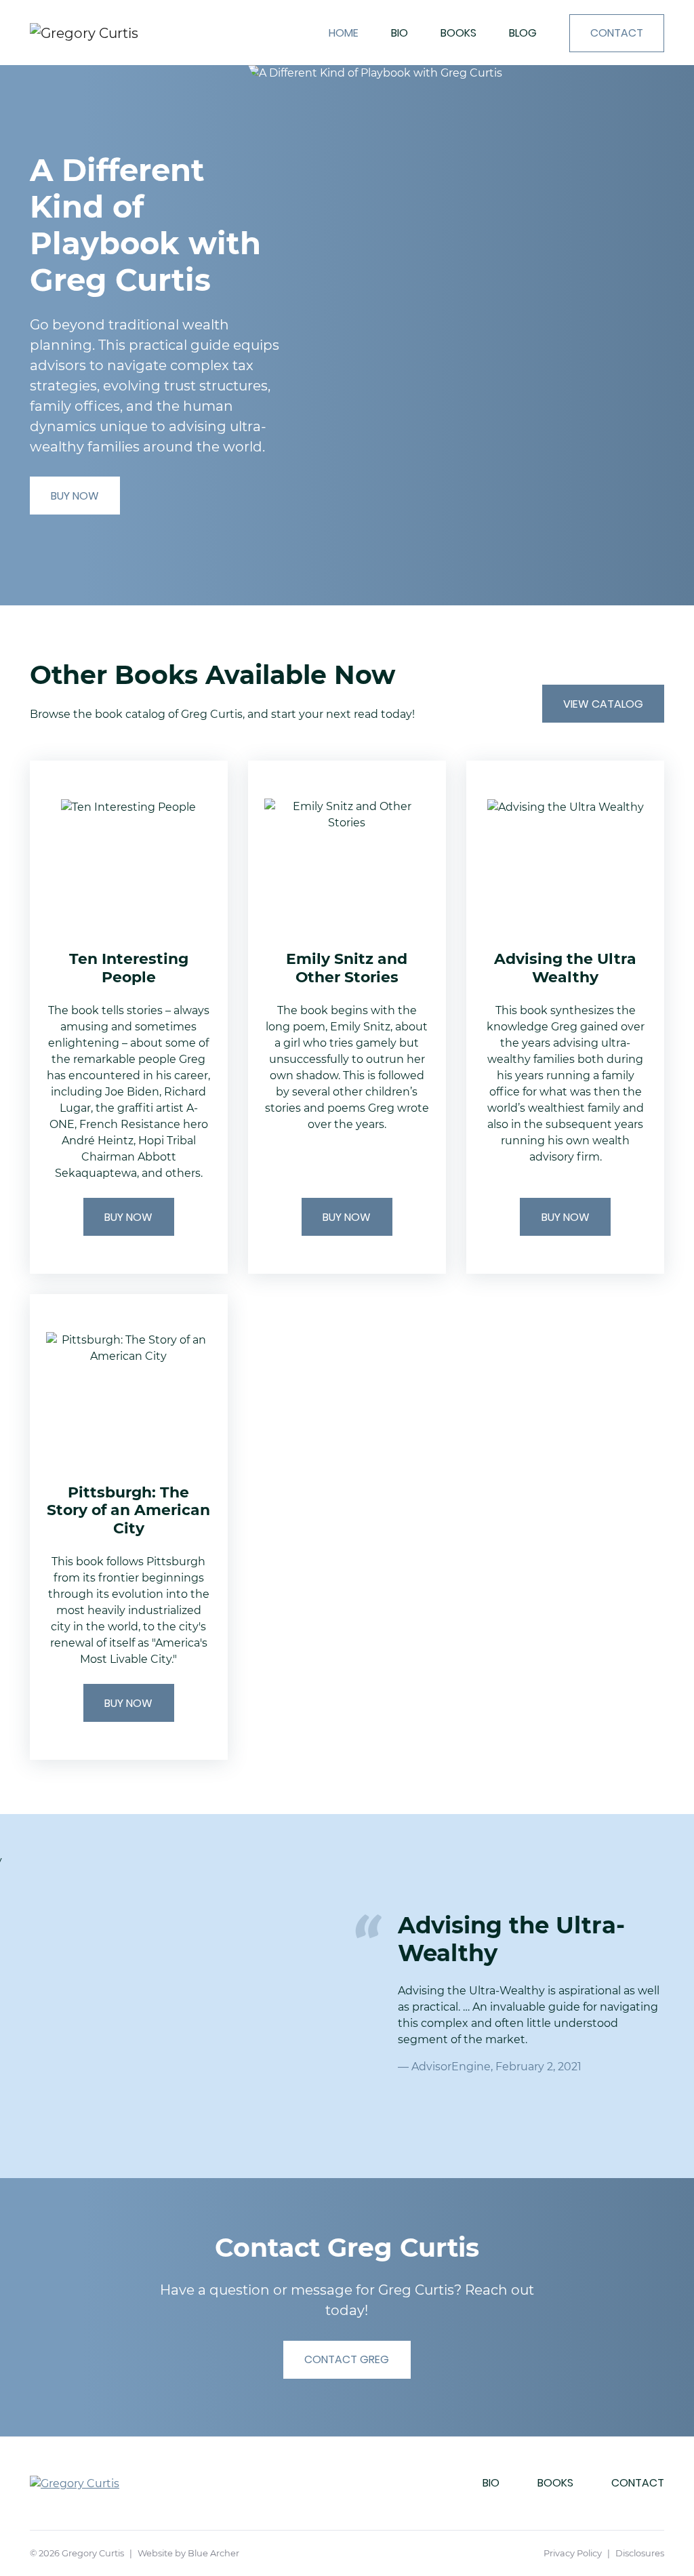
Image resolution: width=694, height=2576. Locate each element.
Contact (617, 33)
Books (458, 33)
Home (344, 33)
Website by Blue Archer (188, 2553)
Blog (523, 33)
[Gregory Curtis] (119, 33)
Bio (400, 33)
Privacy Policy (573, 2553)
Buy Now (75, 496)
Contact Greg (347, 2359)
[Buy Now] (129, 1017)
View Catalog (603, 704)
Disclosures (640, 2553)
